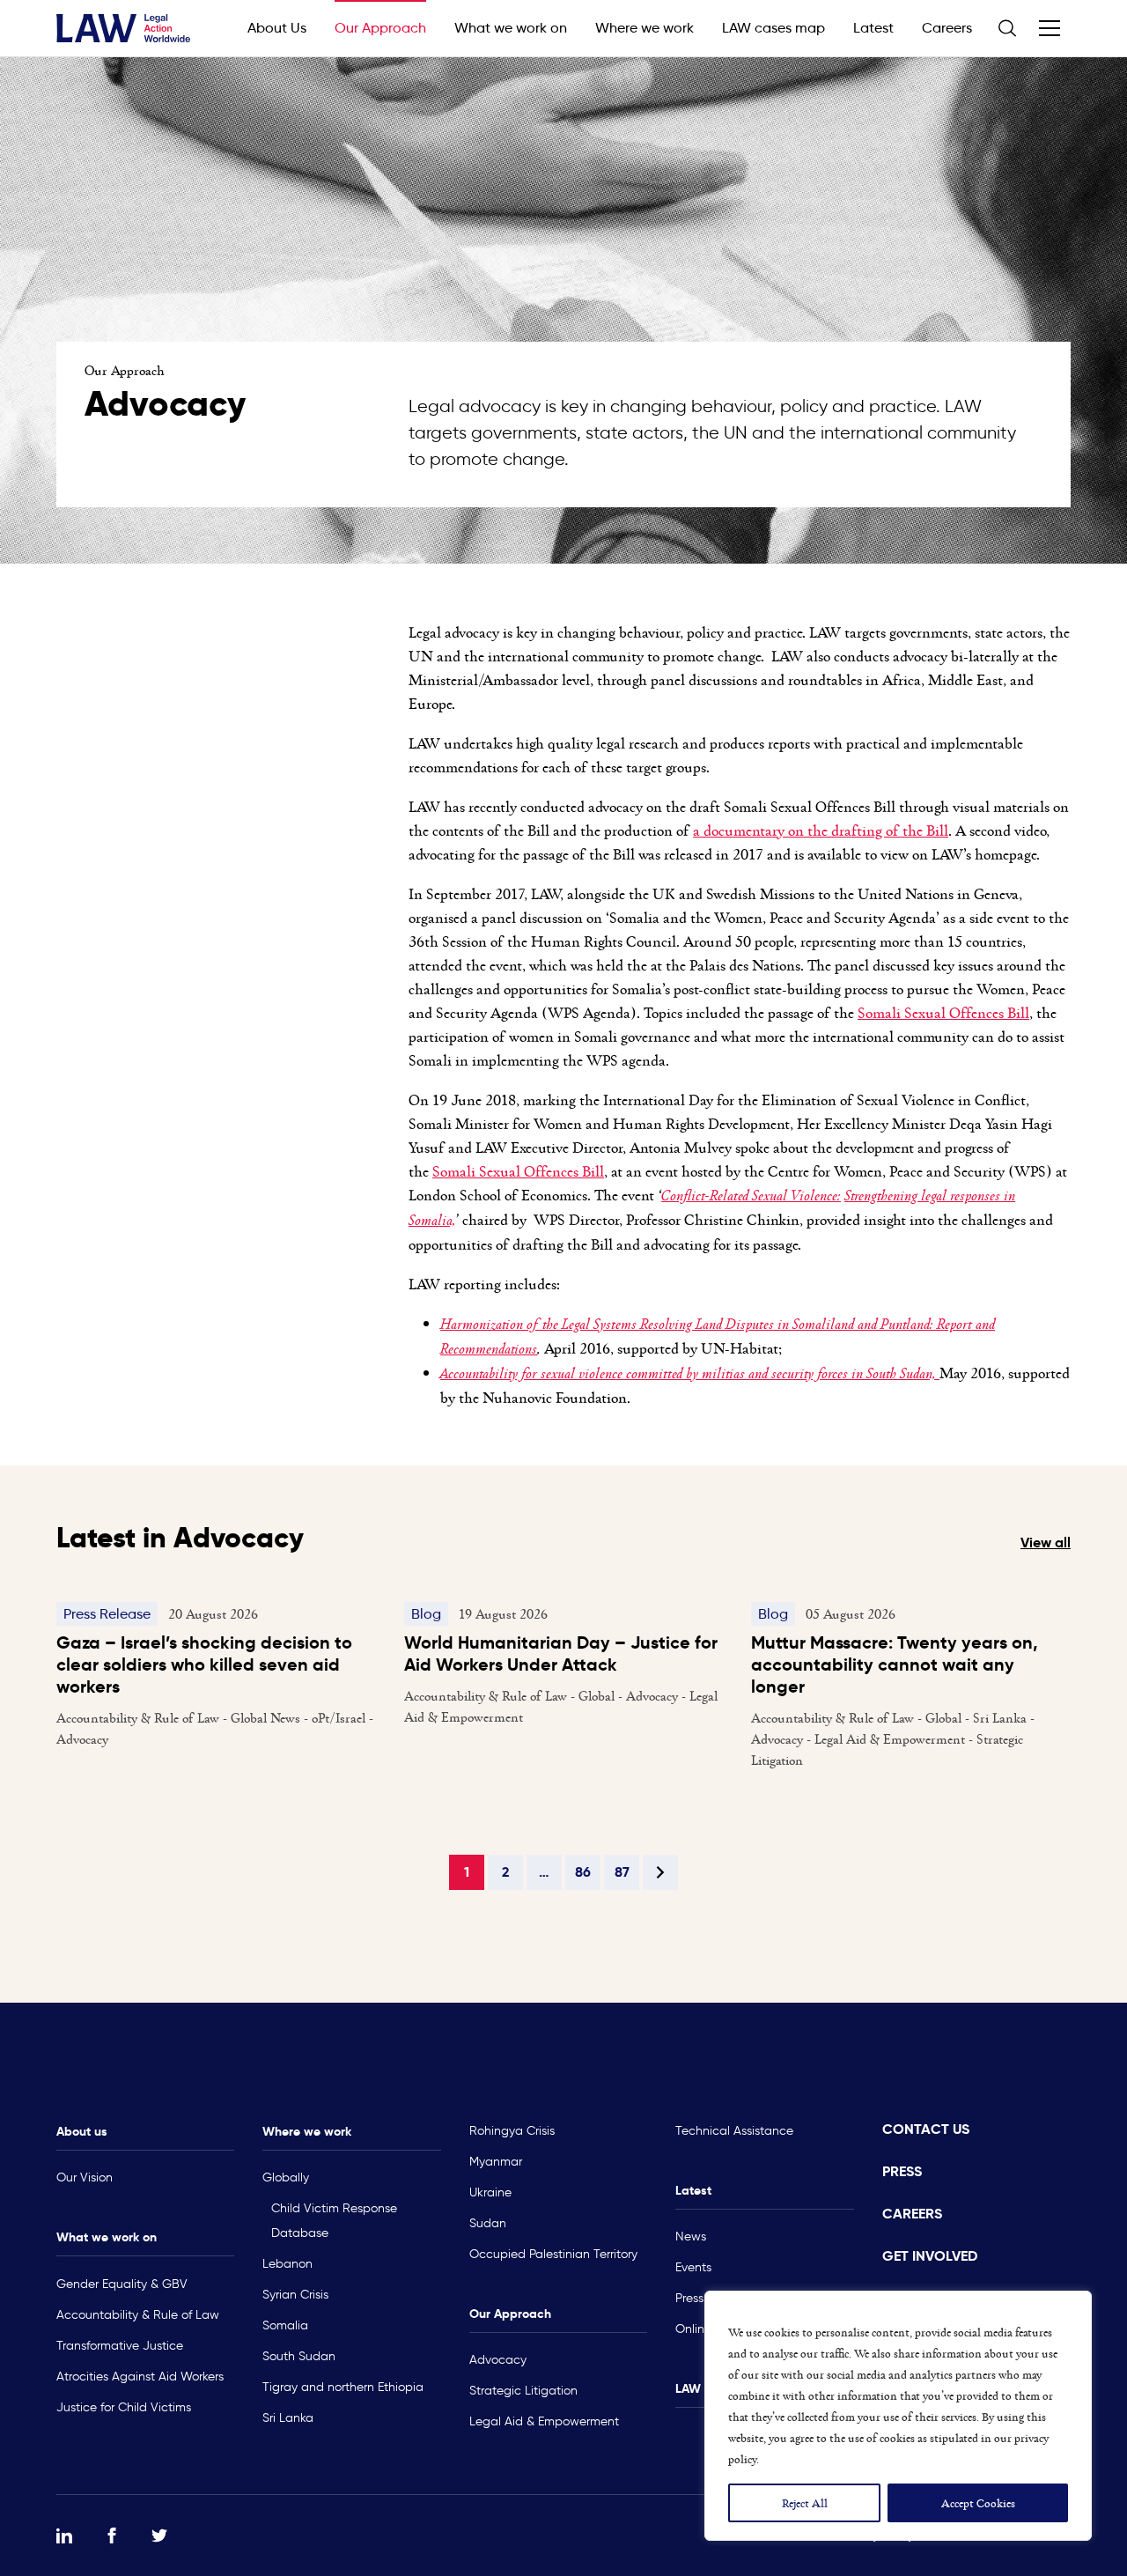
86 (583, 1872)
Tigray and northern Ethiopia (343, 2387)
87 (622, 1872)
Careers (947, 28)
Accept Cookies (978, 2502)
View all (1046, 1543)
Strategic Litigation (523, 2391)
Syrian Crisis (295, 2295)
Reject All (805, 2502)
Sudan (488, 2223)
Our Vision (85, 2177)
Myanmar (496, 2162)
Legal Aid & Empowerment (544, 2421)
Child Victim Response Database (334, 2221)
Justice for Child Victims (124, 2407)
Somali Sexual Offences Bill (943, 1012)
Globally (286, 2177)
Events (693, 2267)
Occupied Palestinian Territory (553, 2254)
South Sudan (299, 2356)
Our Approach (380, 28)
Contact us (926, 2129)
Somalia (285, 2325)
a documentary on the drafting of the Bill (821, 830)
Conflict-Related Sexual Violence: (751, 1195)
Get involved (930, 2256)
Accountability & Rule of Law (138, 2315)
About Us (277, 28)
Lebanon (287, 2264)
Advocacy (498, 2360)
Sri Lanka (288, 2418)
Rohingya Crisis (512, 2131)
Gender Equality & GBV (122, 2284)
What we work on (511, 28)
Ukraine (490, 2192)
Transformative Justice (120, 2346)
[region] (898, 2416)
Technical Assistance (734, 2131)
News (691, 2236)
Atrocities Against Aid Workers (140, 2377)
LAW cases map (773, 28)
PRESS (902, 2171)
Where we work (645, 28)
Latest (873, 28)
